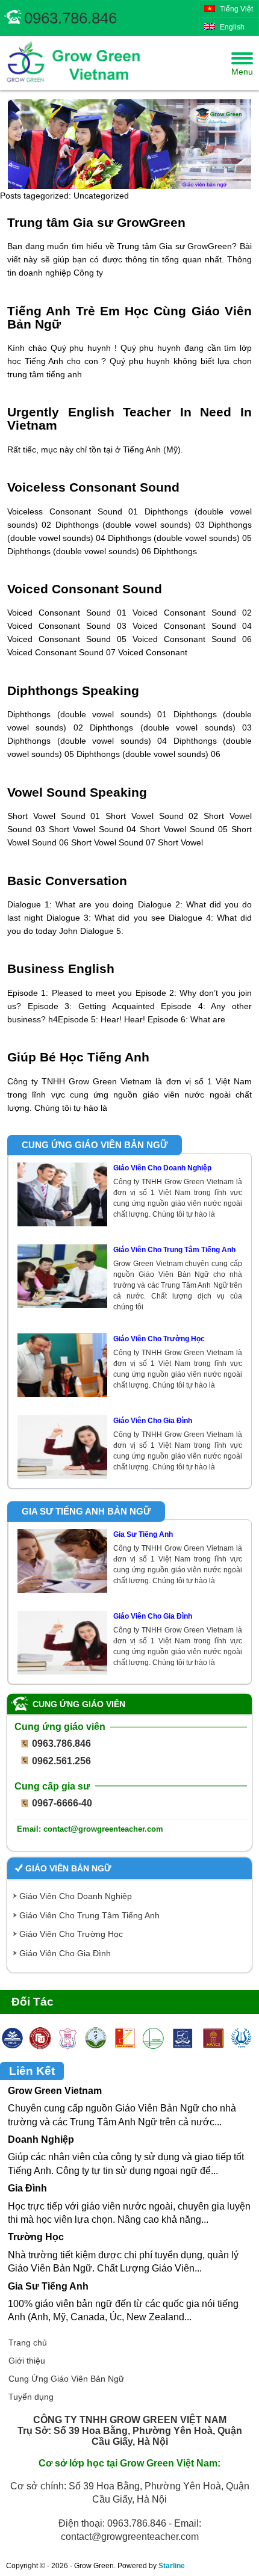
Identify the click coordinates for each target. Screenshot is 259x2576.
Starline (172, 2566)
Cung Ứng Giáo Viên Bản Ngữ (66, 2379)
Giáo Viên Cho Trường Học (71, 1934)
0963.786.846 (70, 18)
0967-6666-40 (62, 1803)
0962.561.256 (61, 1761)
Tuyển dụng (31, 2397)
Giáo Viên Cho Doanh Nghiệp (76, 1896)
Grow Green (71, 63)
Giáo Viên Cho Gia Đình (65, 1953)
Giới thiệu (27, 2361)
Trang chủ (28, 2343)
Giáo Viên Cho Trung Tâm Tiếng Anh (89, 1915)
